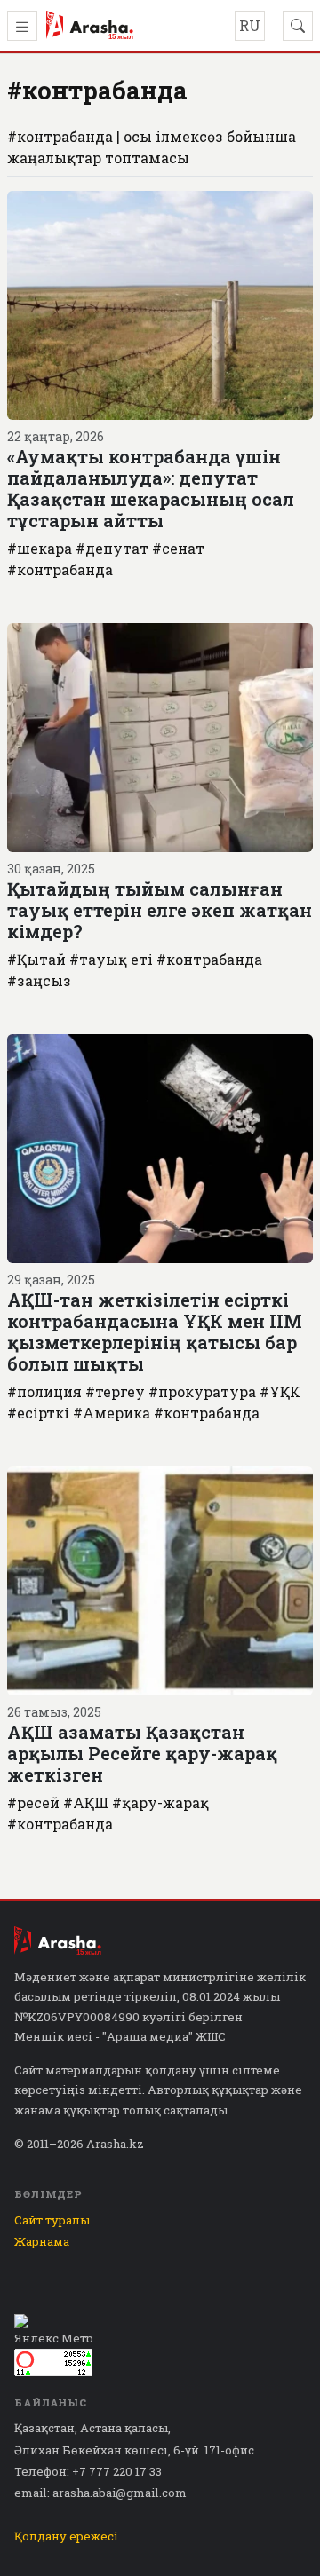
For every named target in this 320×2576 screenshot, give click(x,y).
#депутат (112, 548)
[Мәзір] (22, 26)
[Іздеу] (298, 26)
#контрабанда (60, 569)
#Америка (112, 1413)
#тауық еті (111, 959)
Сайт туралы (52, 2220)
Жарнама (42, 2241)
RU (250, 25)
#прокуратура (202, 1391)
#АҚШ (86, 1802)
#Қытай (36, 959)
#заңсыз (39, 980)
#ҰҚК (280, 1391)
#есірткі (38, 1413)
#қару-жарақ (160, 1802)
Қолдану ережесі (66, 2536)
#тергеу (115, 1391)
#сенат (178, 548)
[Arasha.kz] (90, 26)
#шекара (40, 548)
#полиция (44, 1391)
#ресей (33, 1802)
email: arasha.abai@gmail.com (100, 2493)
